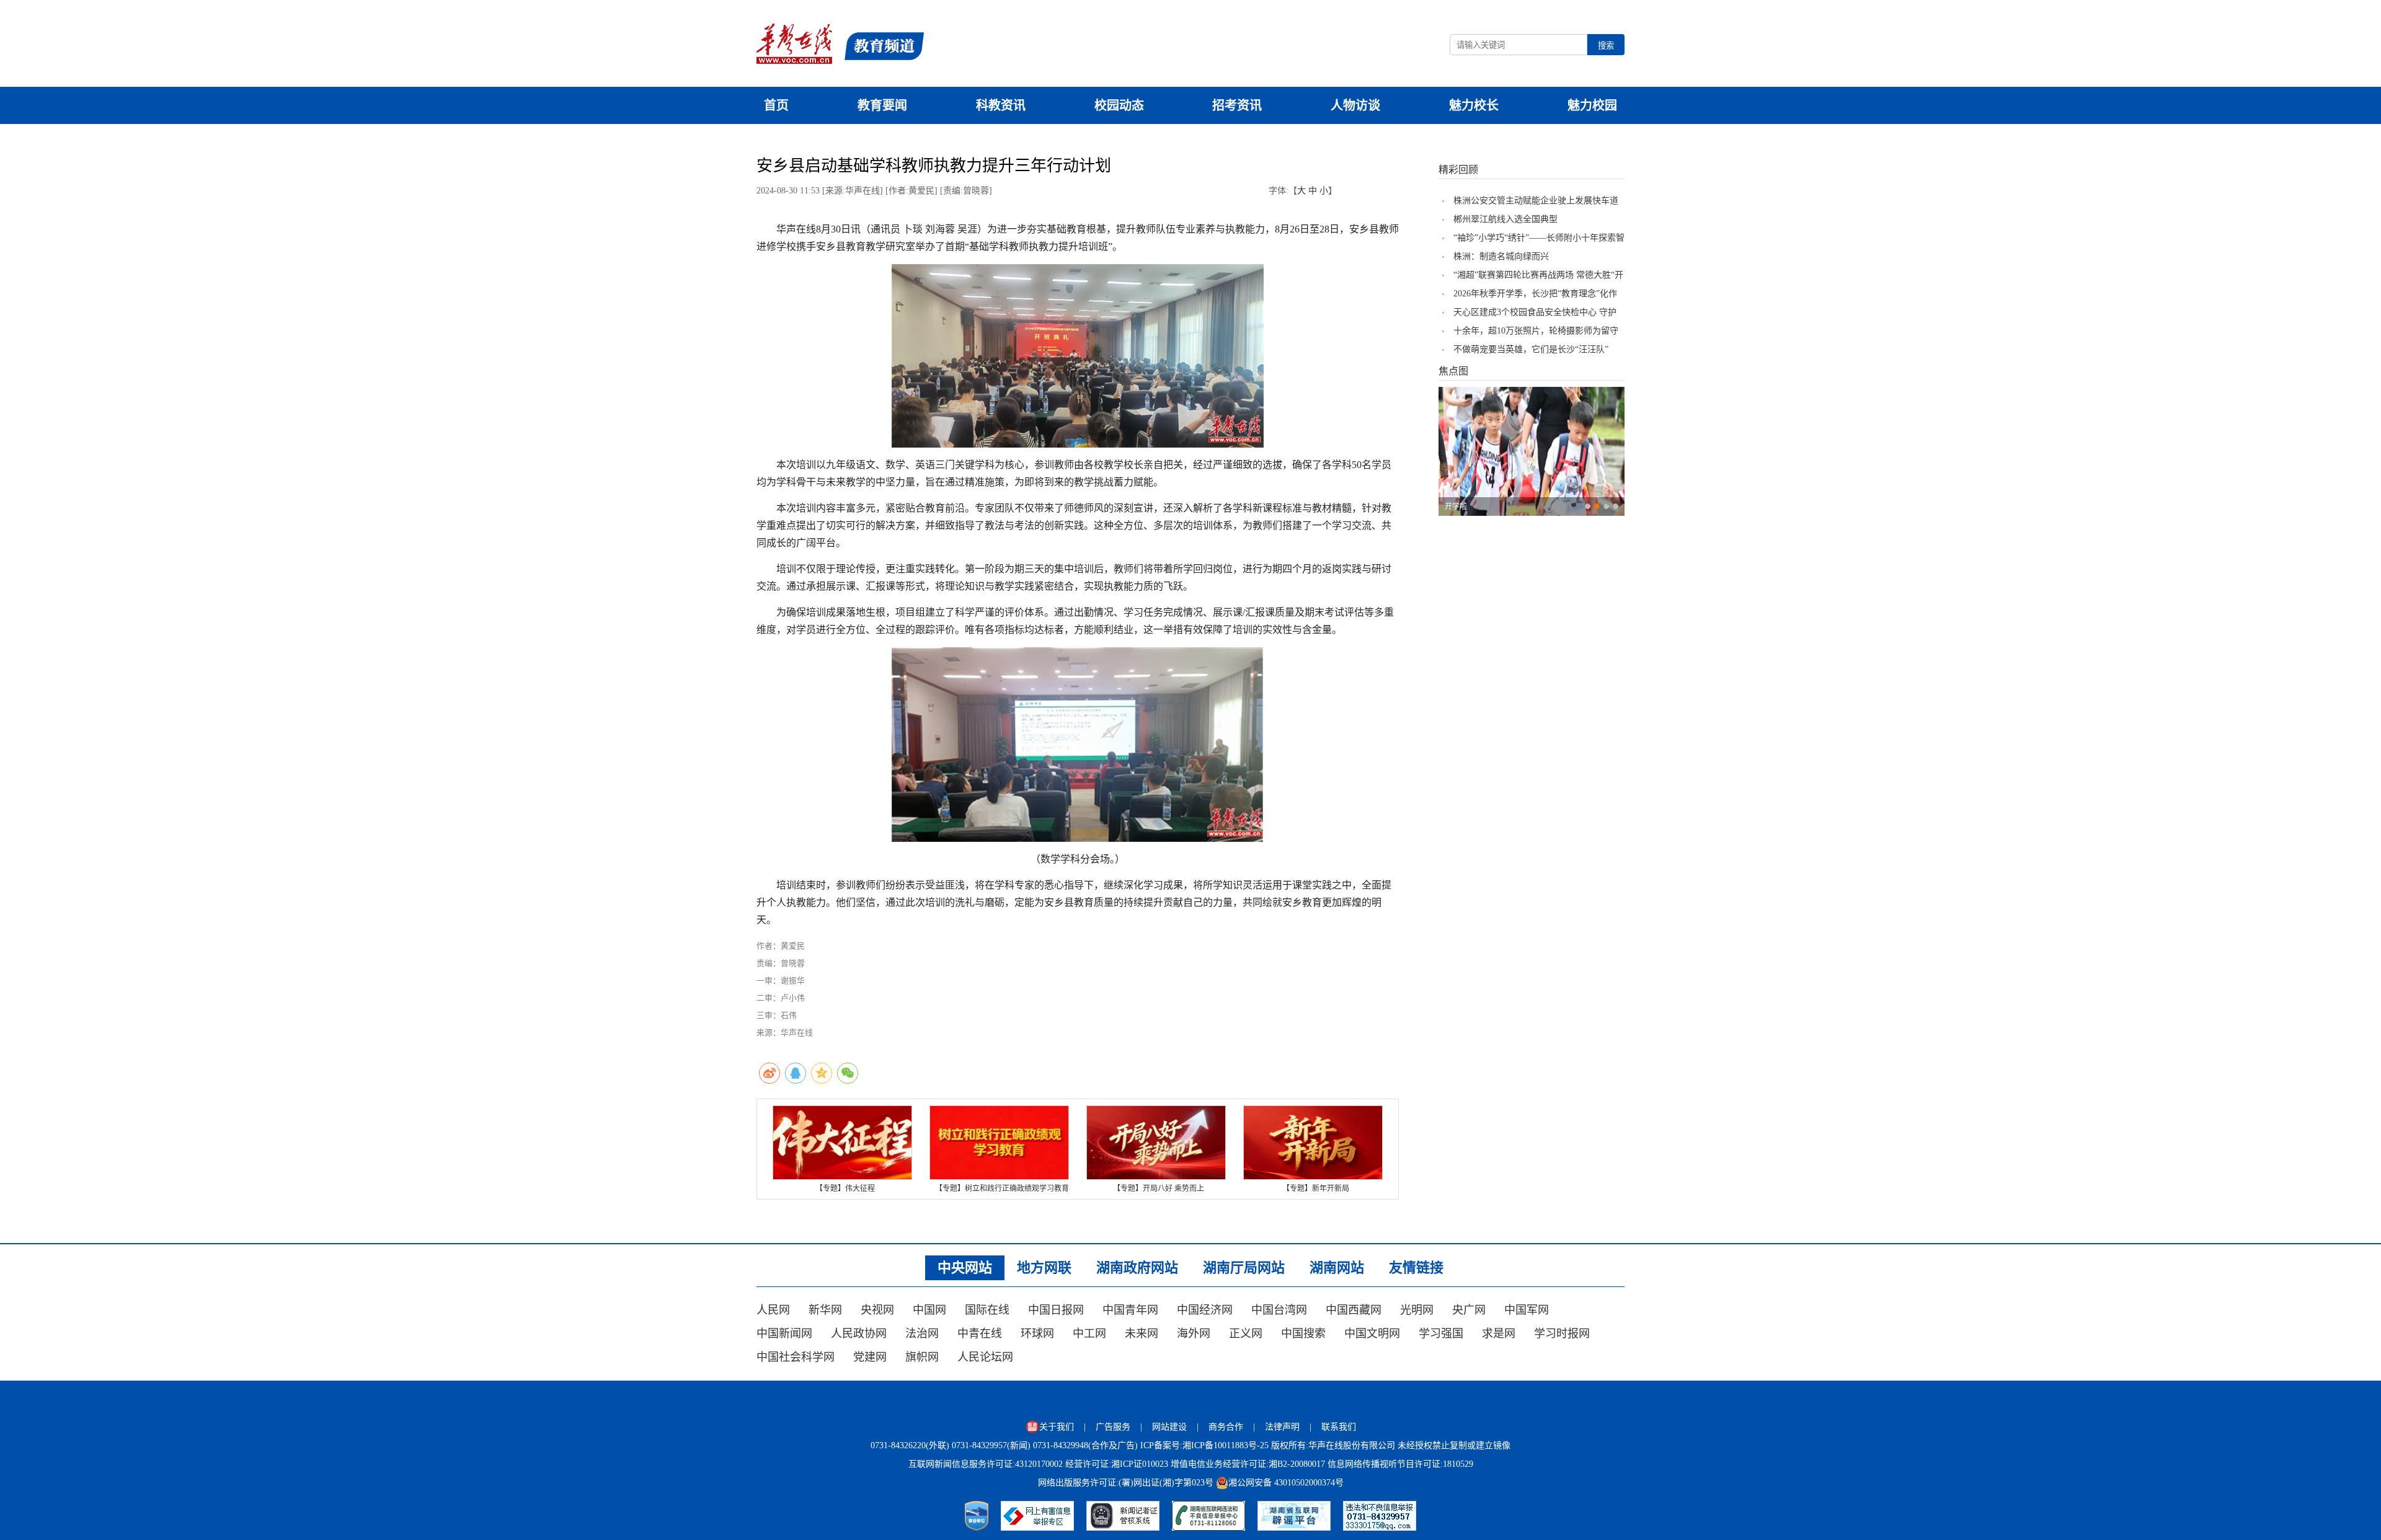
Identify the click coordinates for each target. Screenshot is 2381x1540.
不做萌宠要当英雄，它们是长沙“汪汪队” (1531, 349)
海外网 (1194, 1334)
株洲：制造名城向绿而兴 (1501, 256)
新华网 (825, 1310)
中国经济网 (1205, 1310)
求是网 (1499, 1334)
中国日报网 (1056, 1310)
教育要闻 (882, 105)
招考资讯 (1237, 105)
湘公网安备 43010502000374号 (1286, 1483)
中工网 (1089, 1334)
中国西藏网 (1354, 1310)
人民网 (773, 1310)
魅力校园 (1592, 105)
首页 (776, 105)
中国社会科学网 (796, 1357)
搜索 (1606, 46)
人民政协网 (859, 1334)
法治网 (922, 1334)
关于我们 (1057, 1427)
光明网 (1417, 1310)
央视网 (877, 1310)
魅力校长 (1474, 105)
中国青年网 (1130, 1310)
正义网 (1246, 1334)
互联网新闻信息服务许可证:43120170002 (986, 1464)
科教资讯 (1001, 105)
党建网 (870, 1357)
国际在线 (987, 1310)
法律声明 (1282, 1427)
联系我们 (1339, 1427)
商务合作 (1226, 1427)
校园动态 (1119, 105)
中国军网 (1527, 1310)
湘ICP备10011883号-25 (1226, 1445)
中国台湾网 (1279, 1310)
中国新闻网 (784, 1334)
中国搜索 (1303, 1334)
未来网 (1142, 1334)
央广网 (1469, 1310)
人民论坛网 (985, 1357)
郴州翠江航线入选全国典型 (1505, 219)
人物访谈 (1355, 105)
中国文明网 (1372, 1334)
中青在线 (980, 1334)
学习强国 (1441, 1334)
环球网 (1037, 1334)
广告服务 (1113, 1427)
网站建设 (1169, 1427)
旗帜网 (922, 1357)
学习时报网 (1562, 1334)
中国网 (929, 1310)
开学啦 (1456, 507)
